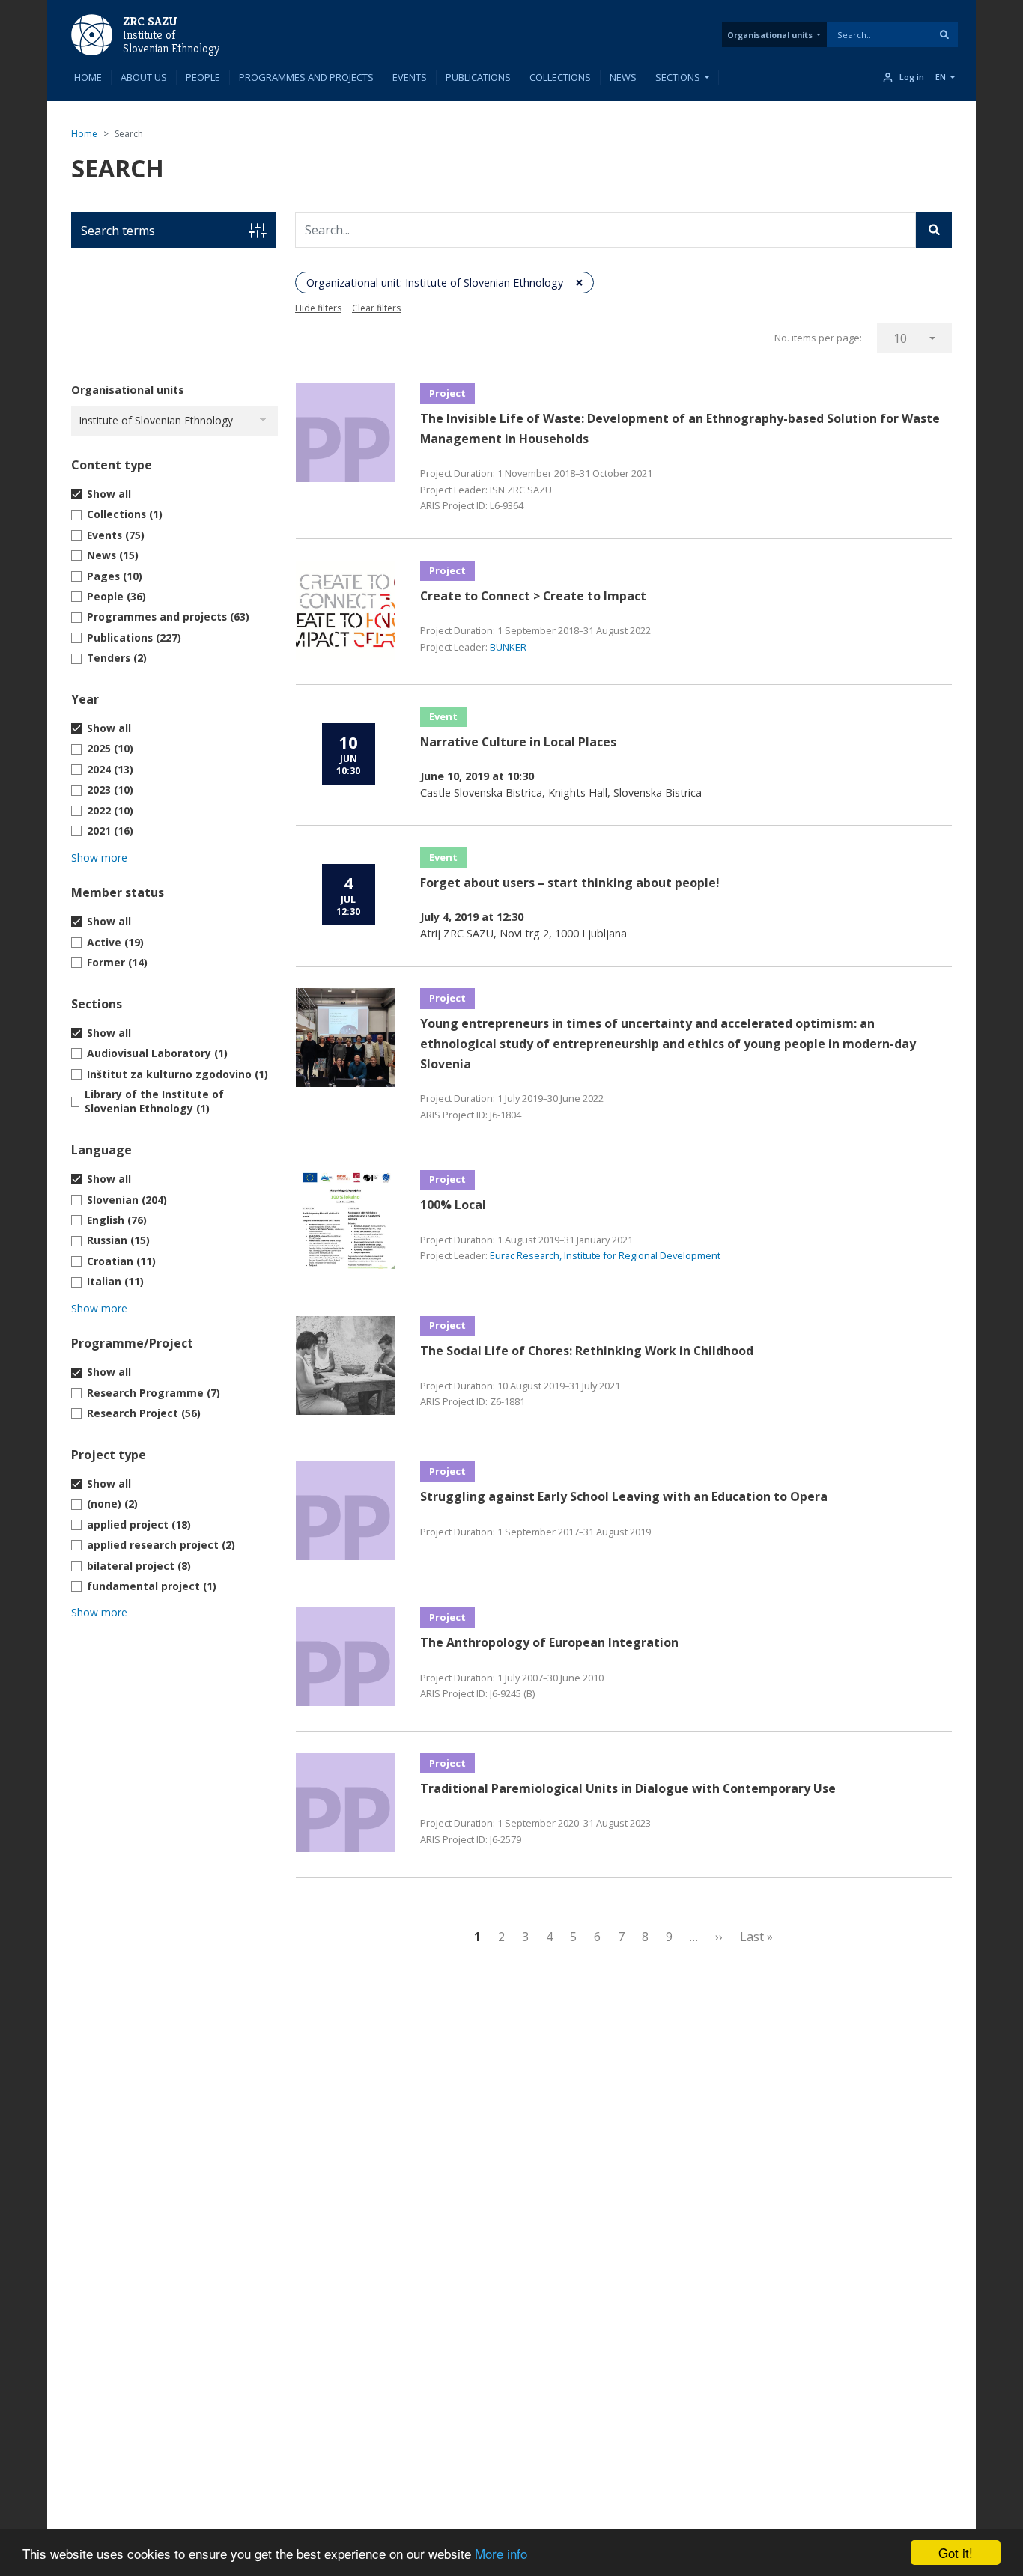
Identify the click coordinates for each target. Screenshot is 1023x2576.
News (623, 77)
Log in (912, 77)
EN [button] (941, 77)
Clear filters (376, 308)
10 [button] (900, 338)
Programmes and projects (306, 77)
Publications (478, 77)
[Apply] (944, 34)
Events (410, 77)
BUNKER (508, 647)
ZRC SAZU (150, 21)
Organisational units (770, 35)
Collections (560, 77)
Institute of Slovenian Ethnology (171, 42)
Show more (99, 858)
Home (88, 77)
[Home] (92, 34)
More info (501, 2553)
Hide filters (318, 308)
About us (144, 77)
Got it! (956, 2552)
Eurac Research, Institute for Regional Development (605, 1255)
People (203, 77)
